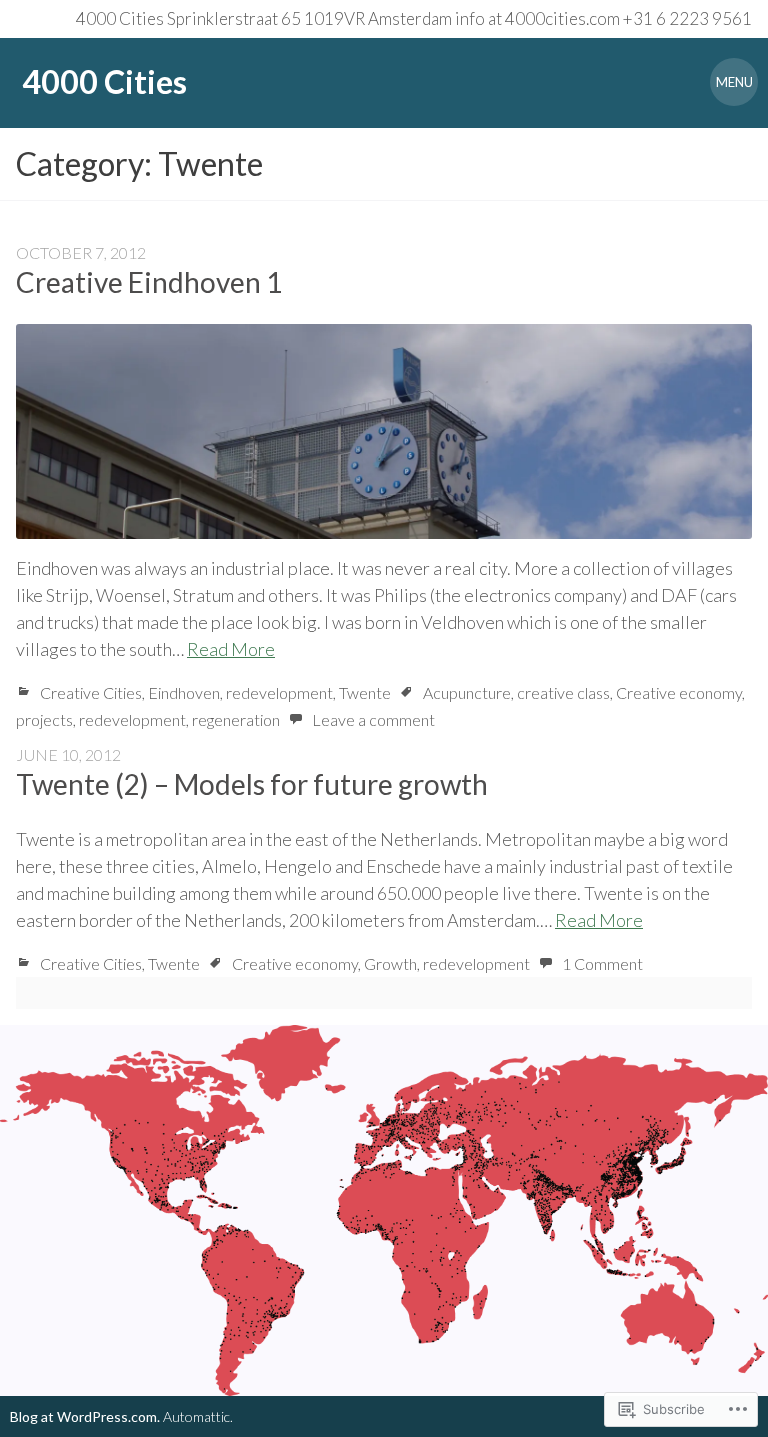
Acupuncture (467, 692)
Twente (365, 692)
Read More (231, 649)
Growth (390, 963)
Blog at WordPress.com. (85, 1416)
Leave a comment (373, 719)
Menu (734, 82)
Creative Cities (91, 692)
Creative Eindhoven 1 (149, 282)
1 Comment (602, 963)
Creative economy (679, 692)
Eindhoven (184, 692)
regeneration (236, 719)
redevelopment (279, 692)
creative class (563, 692)
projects (44, 719)
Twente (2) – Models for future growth (252, 784)
